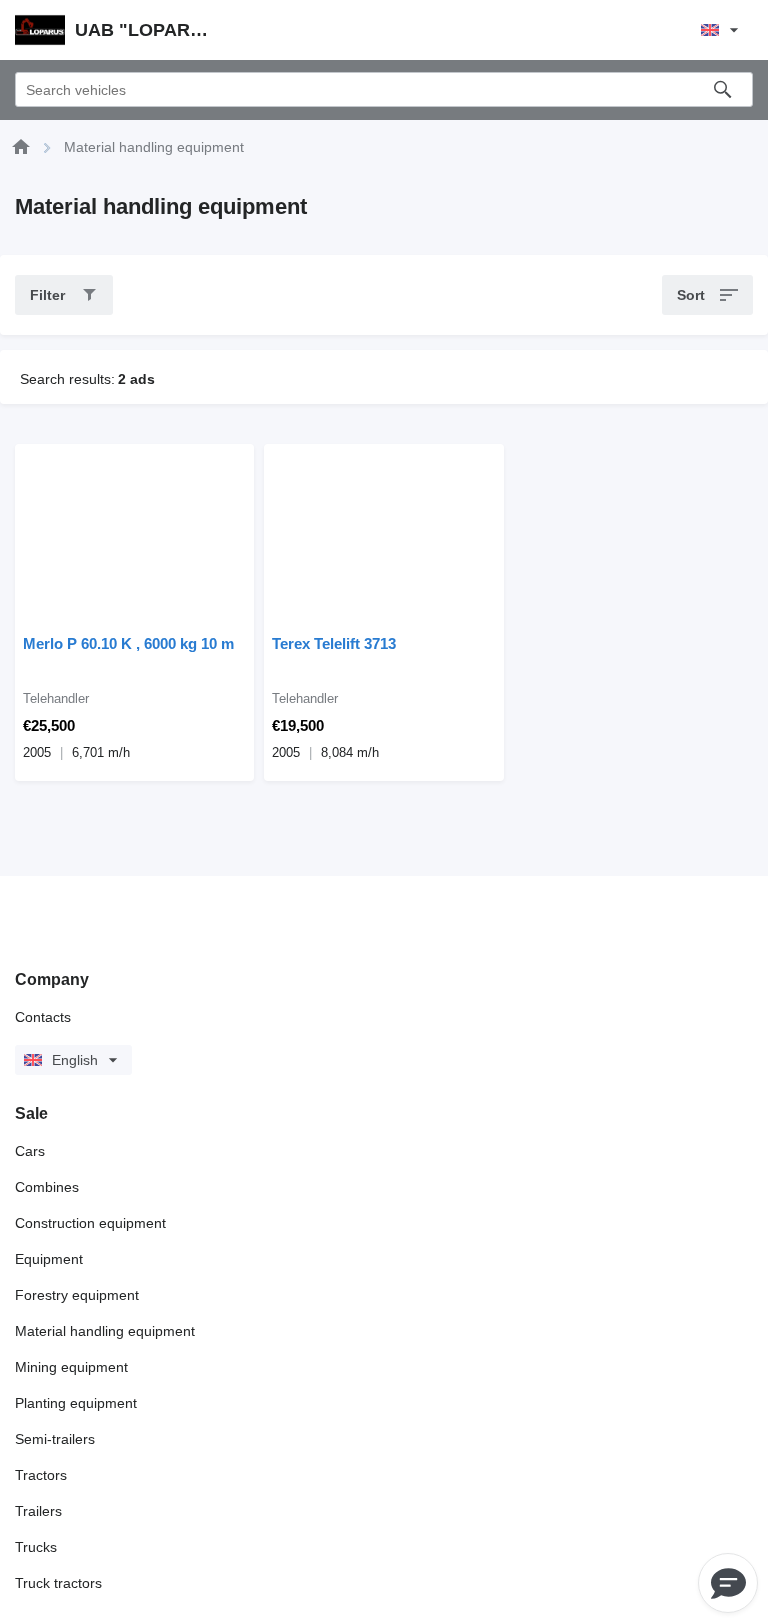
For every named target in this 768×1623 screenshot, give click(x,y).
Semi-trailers (55, 1439)
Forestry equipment (77, 1295)
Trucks (36, 1547)
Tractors (41, 1475)
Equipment (49, 1259)
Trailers (38, 1511)
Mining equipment (71, 1367)
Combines (47, 1187)
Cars (30, 1151)
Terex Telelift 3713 (334, 643)
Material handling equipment (105, 1331)
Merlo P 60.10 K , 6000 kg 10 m (128, 643)
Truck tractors (58, 1583)
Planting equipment (76, 1403)
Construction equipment (90, 1223)
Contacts (43, 1017)
